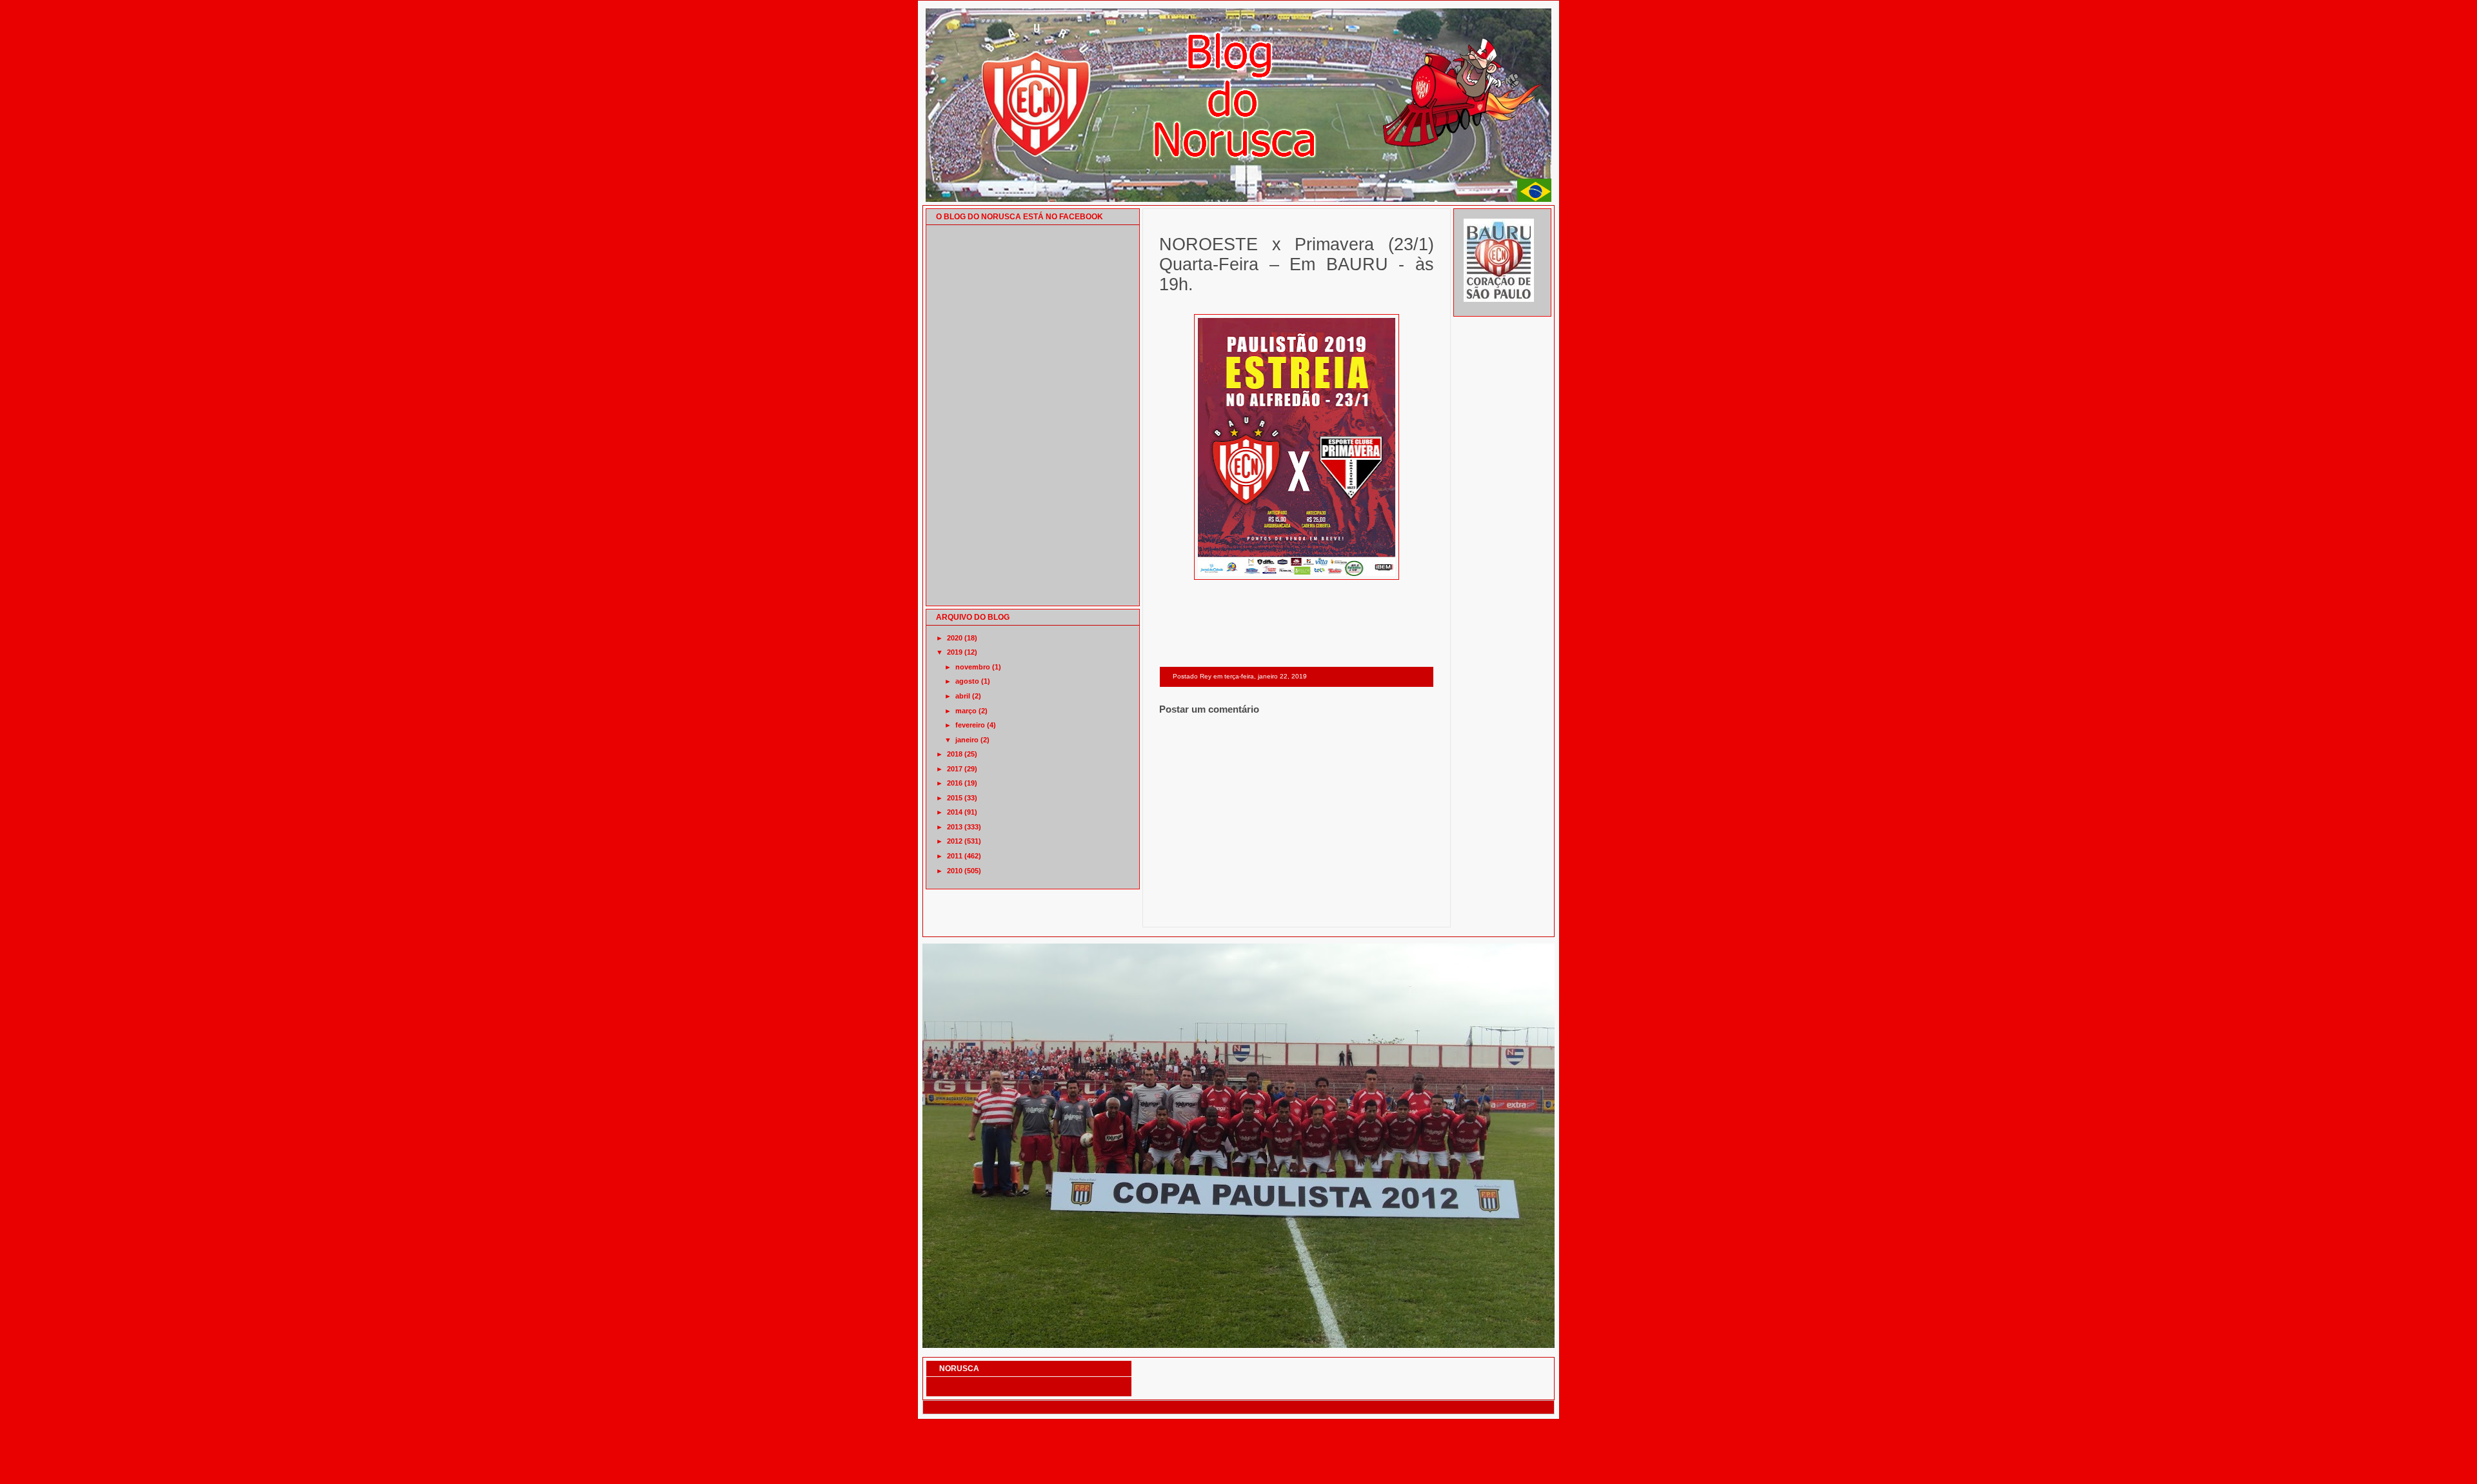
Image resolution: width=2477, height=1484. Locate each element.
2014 (955, 812)
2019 (955, 652)
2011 (955, 856)
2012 (955, 841)
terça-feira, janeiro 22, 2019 (1266, 676)
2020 (955, 638)
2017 (955, 769)
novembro (973, 667)
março (966, 711)
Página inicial (1299, 910)
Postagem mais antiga (1401, 910)
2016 (955, 783)
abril (963, 696)
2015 (955, 798)
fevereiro (970, 725)
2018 (955, 754)
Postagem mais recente (1194, 910)
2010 (955, 871)
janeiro (967, 740)
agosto (967, 681)
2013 (955, 827)
